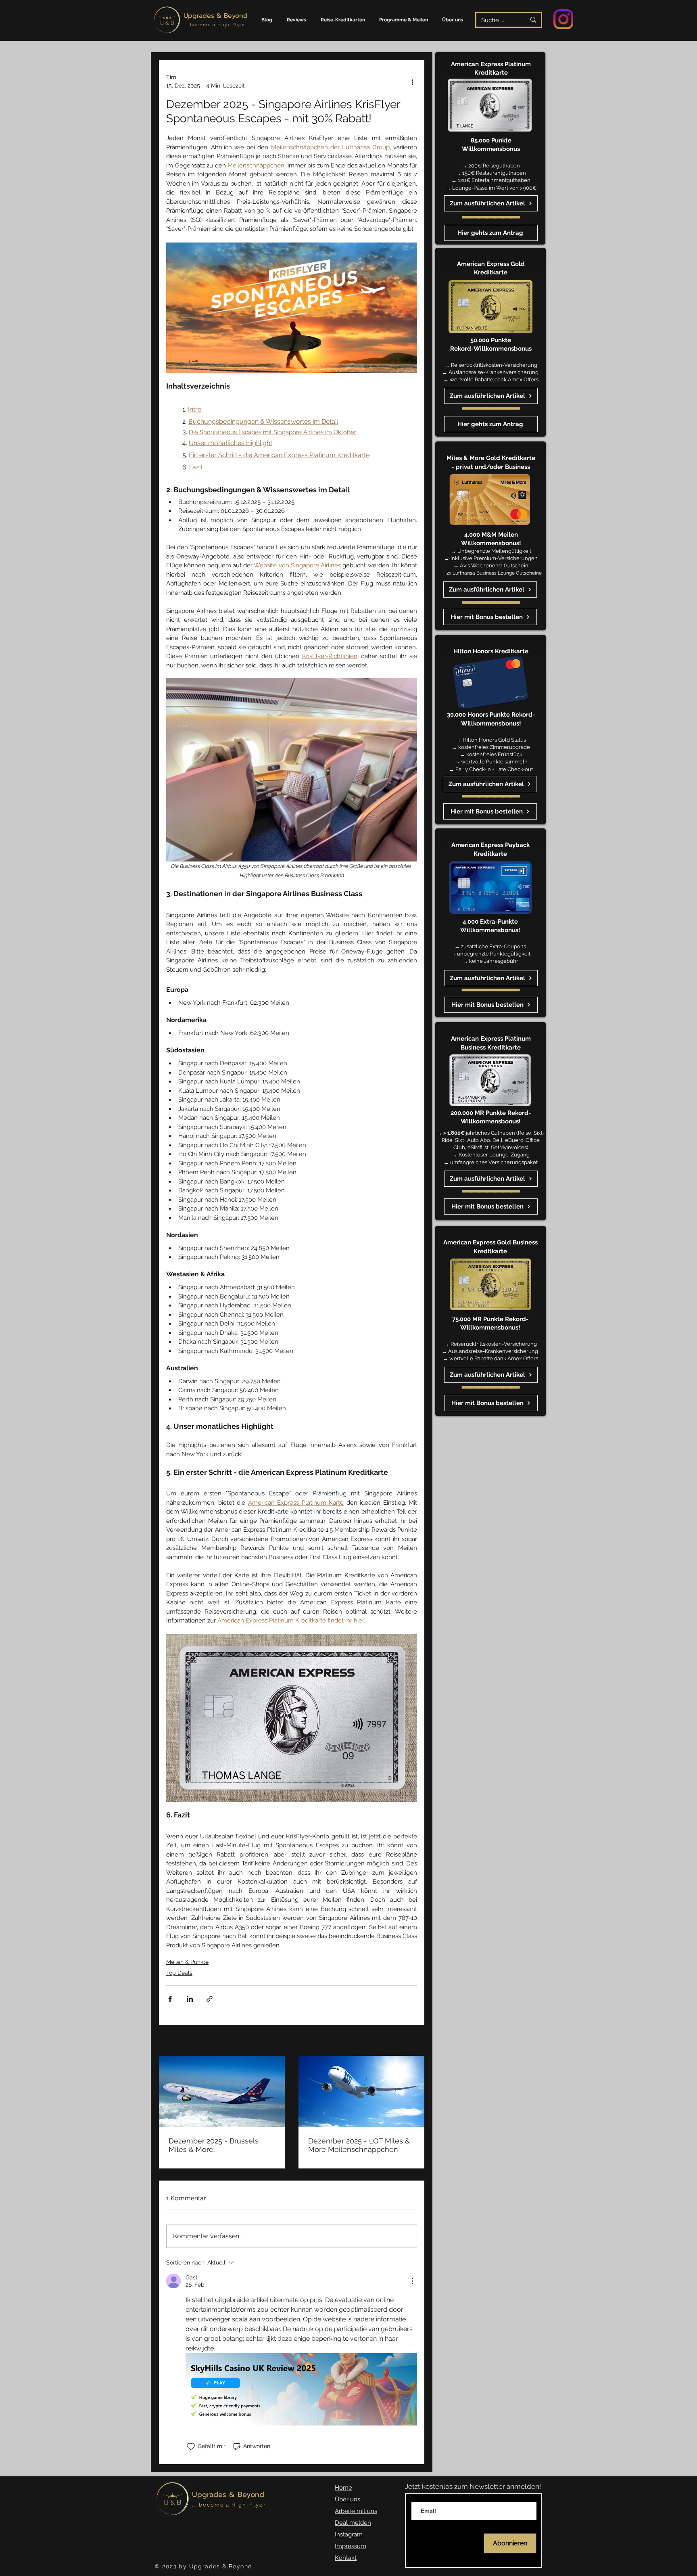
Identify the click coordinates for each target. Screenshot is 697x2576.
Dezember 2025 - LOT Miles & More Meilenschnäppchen (359, 2145)
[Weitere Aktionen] (412, 82)
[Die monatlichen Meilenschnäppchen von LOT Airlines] (361, 2091)
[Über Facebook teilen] (170, 1999)
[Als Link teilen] (210, 1999)
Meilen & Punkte (187, 1962)
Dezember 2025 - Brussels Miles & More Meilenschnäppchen (214, 2145)
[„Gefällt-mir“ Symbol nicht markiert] (191, 2446)
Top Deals (179, 1973)
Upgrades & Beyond (216, 16)
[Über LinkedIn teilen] (190, 1999)
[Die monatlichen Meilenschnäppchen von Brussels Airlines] (222, 2091)
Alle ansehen (400, 2041)
